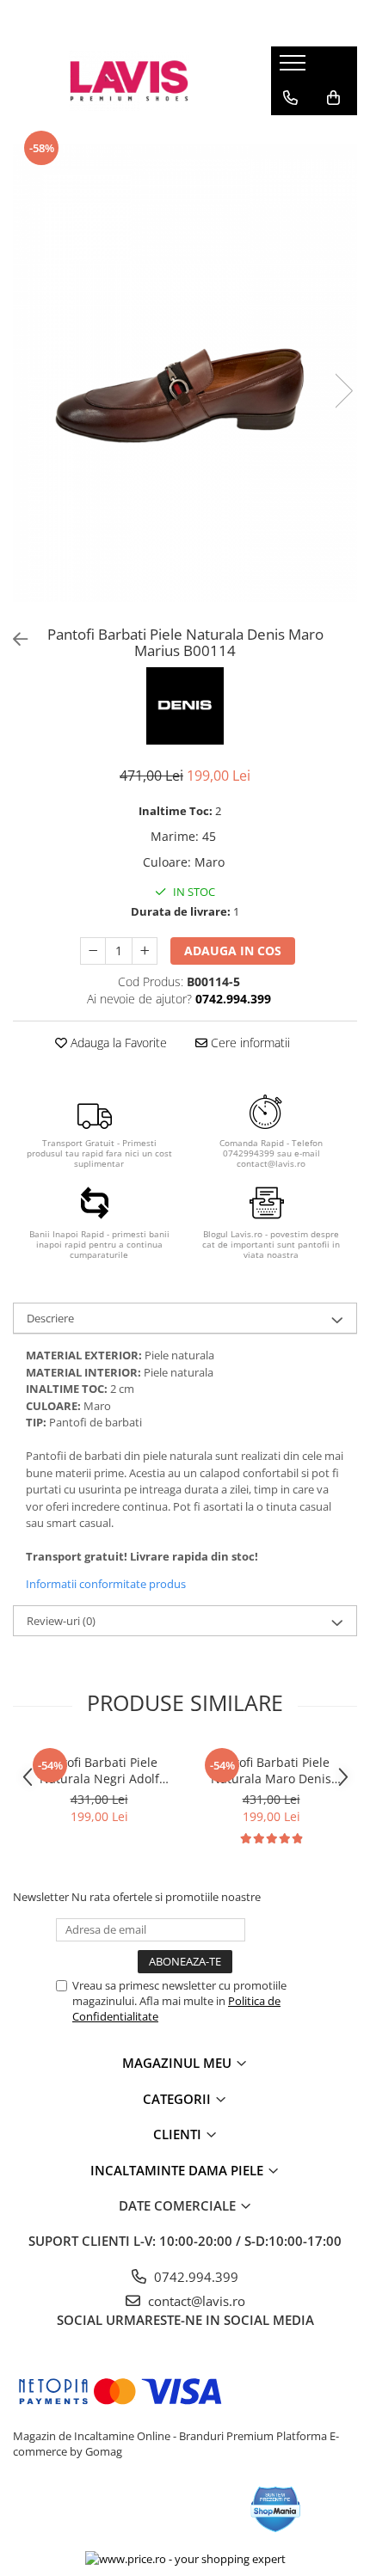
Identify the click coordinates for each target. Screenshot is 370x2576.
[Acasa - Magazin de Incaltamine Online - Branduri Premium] (129, 81)
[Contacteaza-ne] (290, 98)
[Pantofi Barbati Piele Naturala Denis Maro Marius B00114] (185, 373)
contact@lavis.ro (195, 2301)
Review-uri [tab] (61, 1621)
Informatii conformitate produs (106, 1584)
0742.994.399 (194, 2277)
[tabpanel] (185, 373)
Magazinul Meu (179, 2063)
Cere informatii (249, 1043)
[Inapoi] (13, 639)
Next (343, 391)
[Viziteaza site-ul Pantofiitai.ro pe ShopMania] (276, 2509)
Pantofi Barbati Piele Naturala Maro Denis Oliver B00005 (271, 1770)
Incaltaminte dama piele (179, 2170)
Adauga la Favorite (117, 1043)
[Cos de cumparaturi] (333, 98)
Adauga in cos (233, 951)
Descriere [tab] (50, 1318)
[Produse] (295, 68)
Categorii (179, 2099)
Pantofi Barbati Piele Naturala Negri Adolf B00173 (99, 1770)
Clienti (179, 2134)
